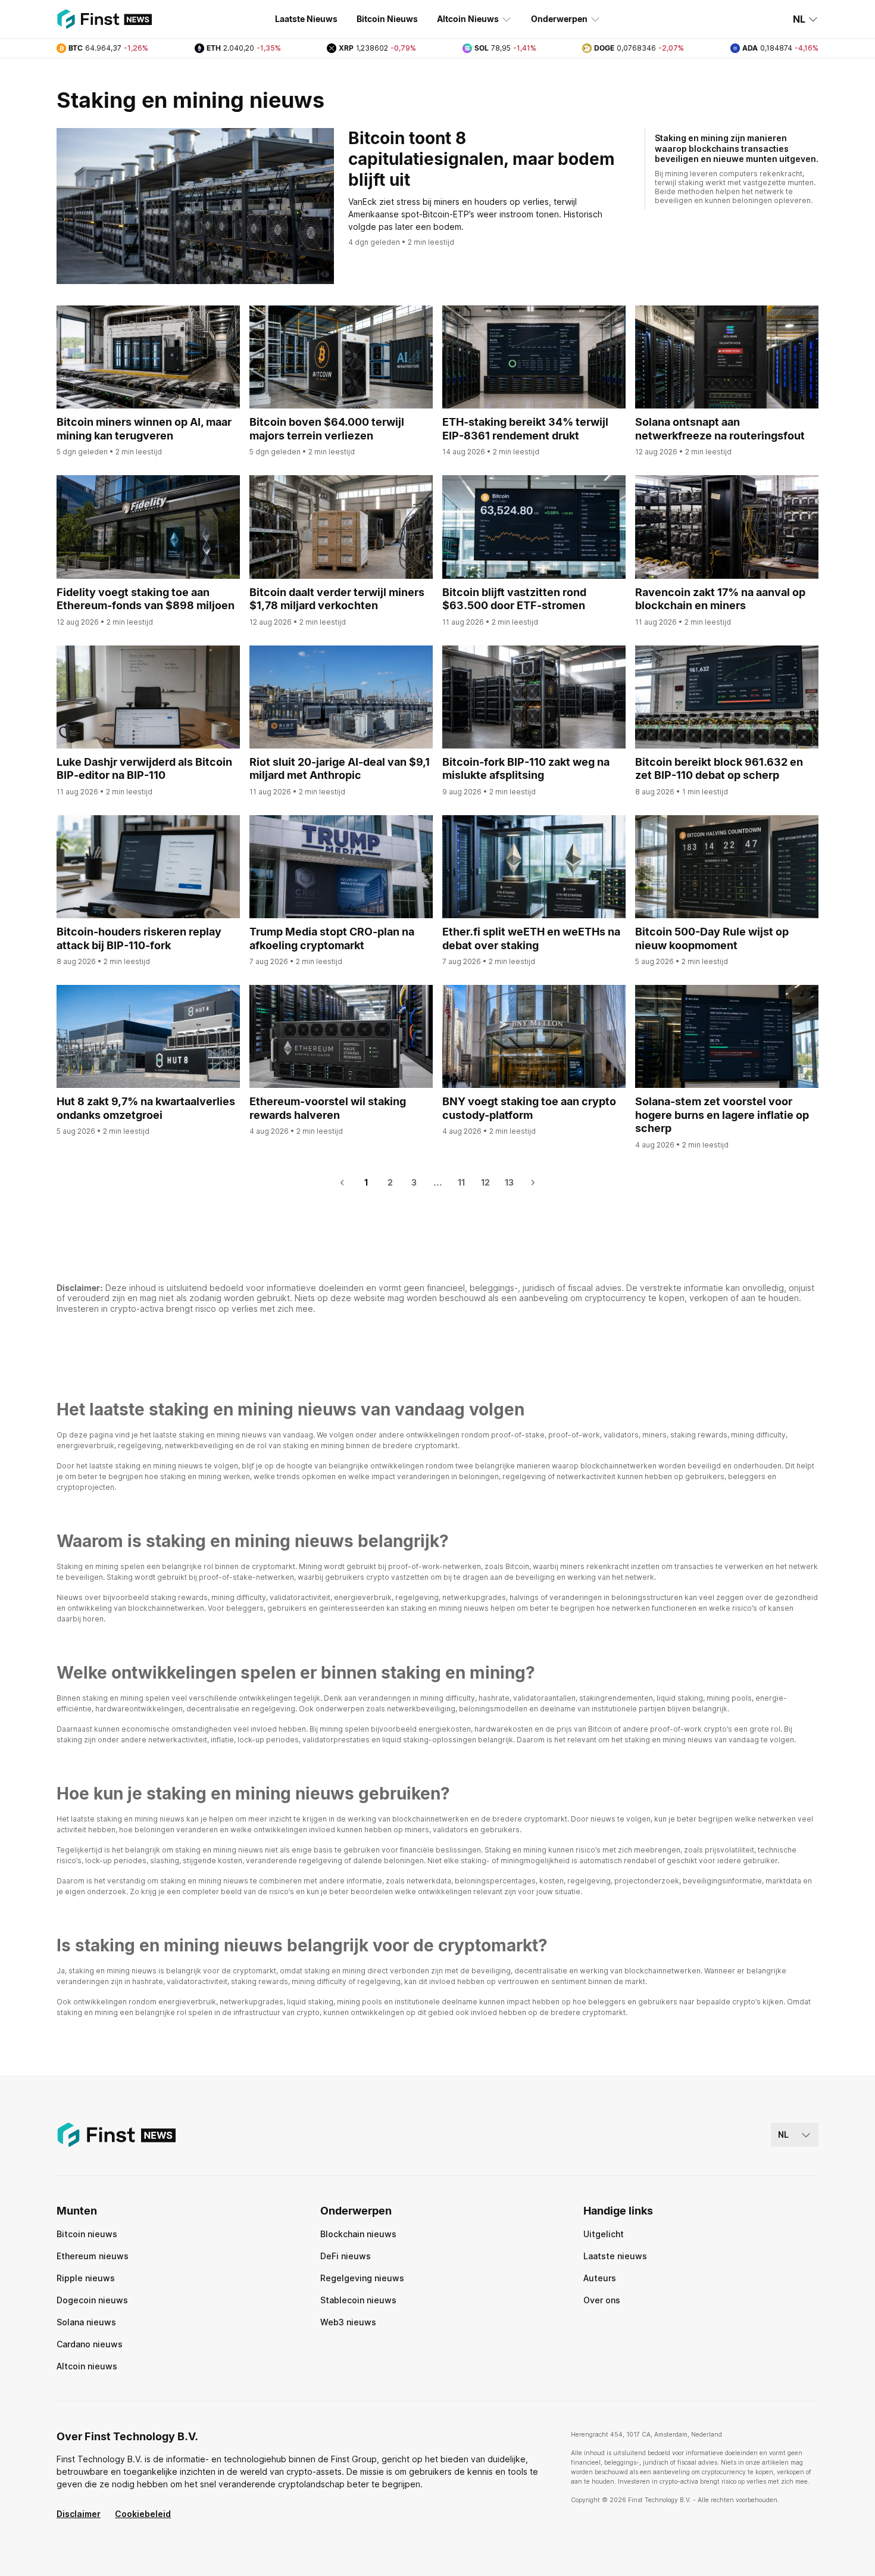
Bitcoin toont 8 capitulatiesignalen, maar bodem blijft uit (482, 159)
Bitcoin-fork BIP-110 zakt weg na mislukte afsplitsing (526, 769)
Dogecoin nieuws (92, 2300)
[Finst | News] (104, 19)
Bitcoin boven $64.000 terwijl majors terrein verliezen (327, 429)
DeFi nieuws (346, 2256)
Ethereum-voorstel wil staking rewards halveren (328, 1108)
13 (509, 1182)
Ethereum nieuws (93, 2256)
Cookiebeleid (143, 2514)
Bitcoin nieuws (87, 2234)
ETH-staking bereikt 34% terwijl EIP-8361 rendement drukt (525, 429)
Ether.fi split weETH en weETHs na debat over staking (531, 938)
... (438, 1182)
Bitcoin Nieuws (387, 19)
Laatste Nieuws (306, 19)
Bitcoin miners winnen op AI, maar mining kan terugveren (144, 429)
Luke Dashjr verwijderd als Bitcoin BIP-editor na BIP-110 (144, 769)
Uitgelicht (604, 2234)
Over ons (602, 2300)
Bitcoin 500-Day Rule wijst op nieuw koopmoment (712, 938)
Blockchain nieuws (358, 2234)
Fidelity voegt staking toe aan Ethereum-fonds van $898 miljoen (146, 599)
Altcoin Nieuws (468, 19)
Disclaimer (79, 2514)
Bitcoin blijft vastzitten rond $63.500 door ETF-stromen (514, 599)
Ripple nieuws (86, 2278)
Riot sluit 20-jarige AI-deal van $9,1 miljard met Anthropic (340, 769)
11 (461, 1182)
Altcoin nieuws (87, 2366)
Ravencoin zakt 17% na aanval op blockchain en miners (720, 599)
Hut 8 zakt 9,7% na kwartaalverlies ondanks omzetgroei (146, 1108)
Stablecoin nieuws (358, 2300)
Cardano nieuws (90, 2344)
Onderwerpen (559, 19)
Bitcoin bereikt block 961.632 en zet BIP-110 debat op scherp (719, 769)
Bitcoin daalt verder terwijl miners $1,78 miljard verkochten (337, 599)
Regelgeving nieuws (362, 2278)
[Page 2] (533, 1183)
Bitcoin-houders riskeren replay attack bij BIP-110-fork (139, 938)
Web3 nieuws (348, 2322)
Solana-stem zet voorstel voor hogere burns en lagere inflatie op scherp (722, 1115)
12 (485, 1182)
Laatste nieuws (615, 2256)
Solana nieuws (86, 2322)
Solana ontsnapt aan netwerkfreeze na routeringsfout (720, 429)
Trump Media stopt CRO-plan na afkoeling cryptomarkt (332, 938)
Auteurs (600, 2278)
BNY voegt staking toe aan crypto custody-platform (529, 1108)
